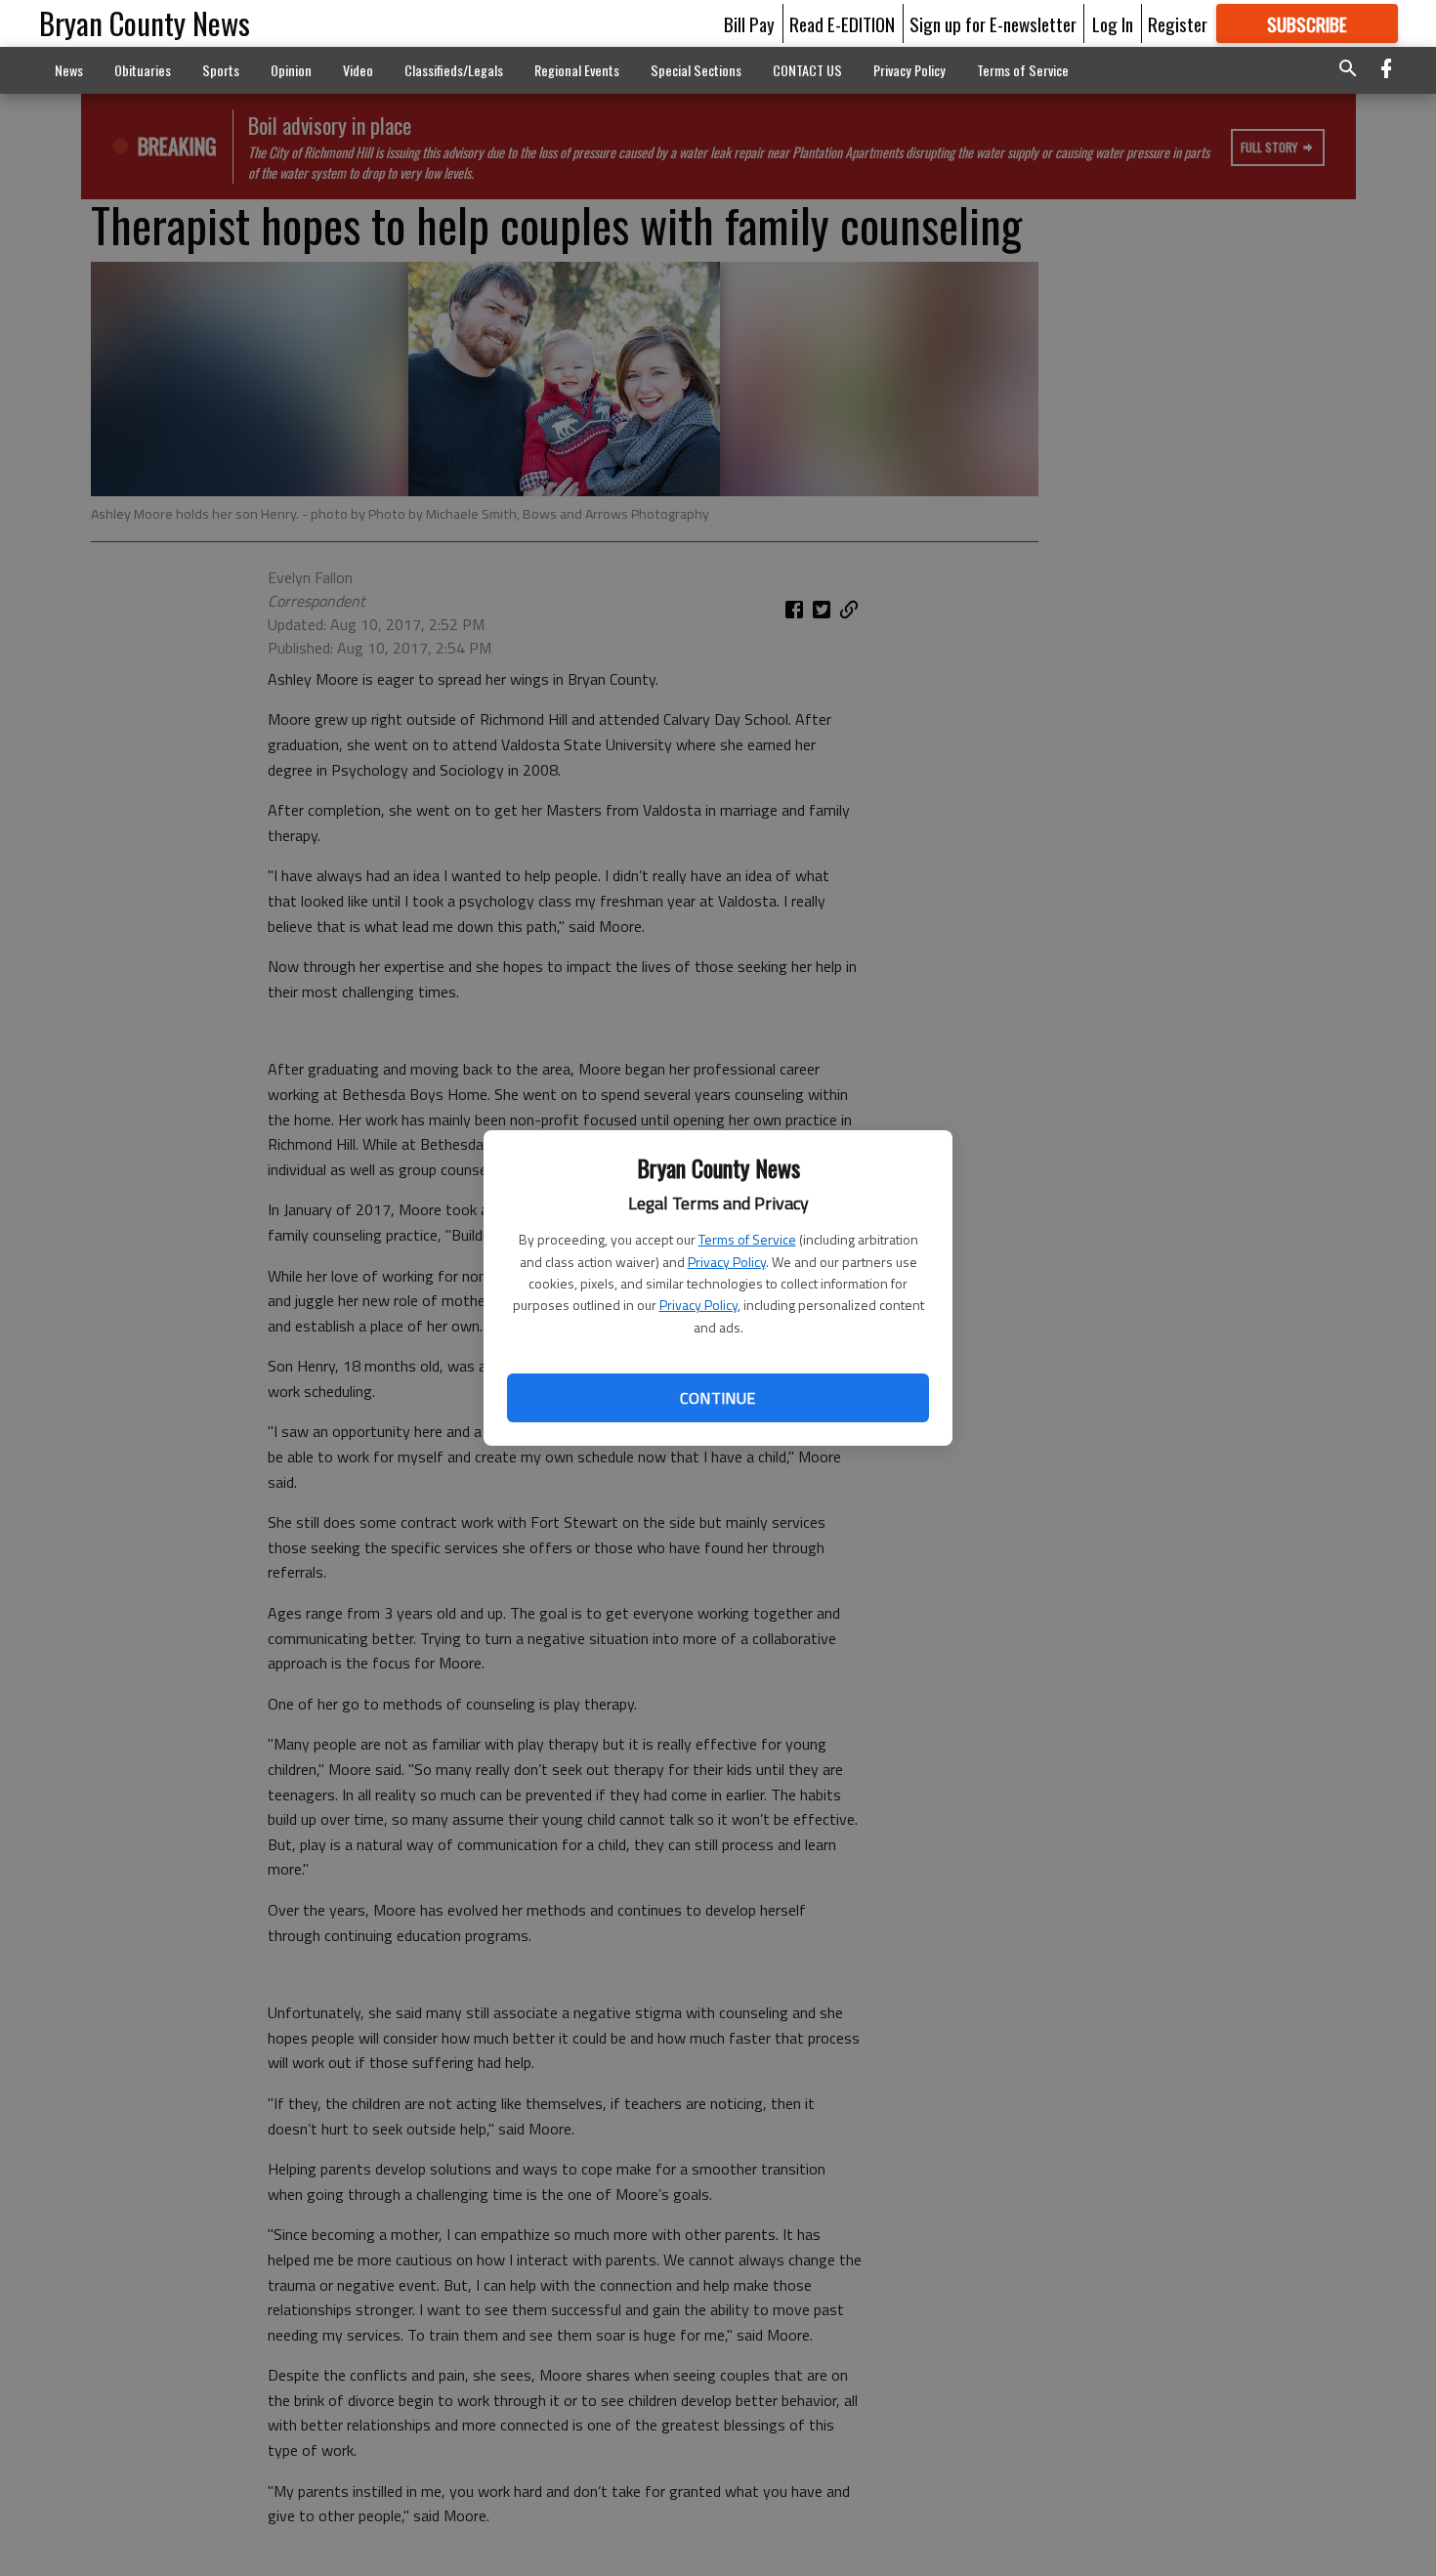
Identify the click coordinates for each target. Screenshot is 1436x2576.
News (69, 70)
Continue (718, 1398)
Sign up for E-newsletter (993, 23)
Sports (221, 70)
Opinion (291, 70)
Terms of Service (747, 1239)
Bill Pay (749, 23)
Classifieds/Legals (454, 70)
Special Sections (696, 70)
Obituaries (143, 70)
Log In (1113, 23)
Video (358, 70)
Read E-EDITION (842, 23)
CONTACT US (807, 70)
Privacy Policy (727, 1262)
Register (1178, 23)
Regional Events (577, 70)
